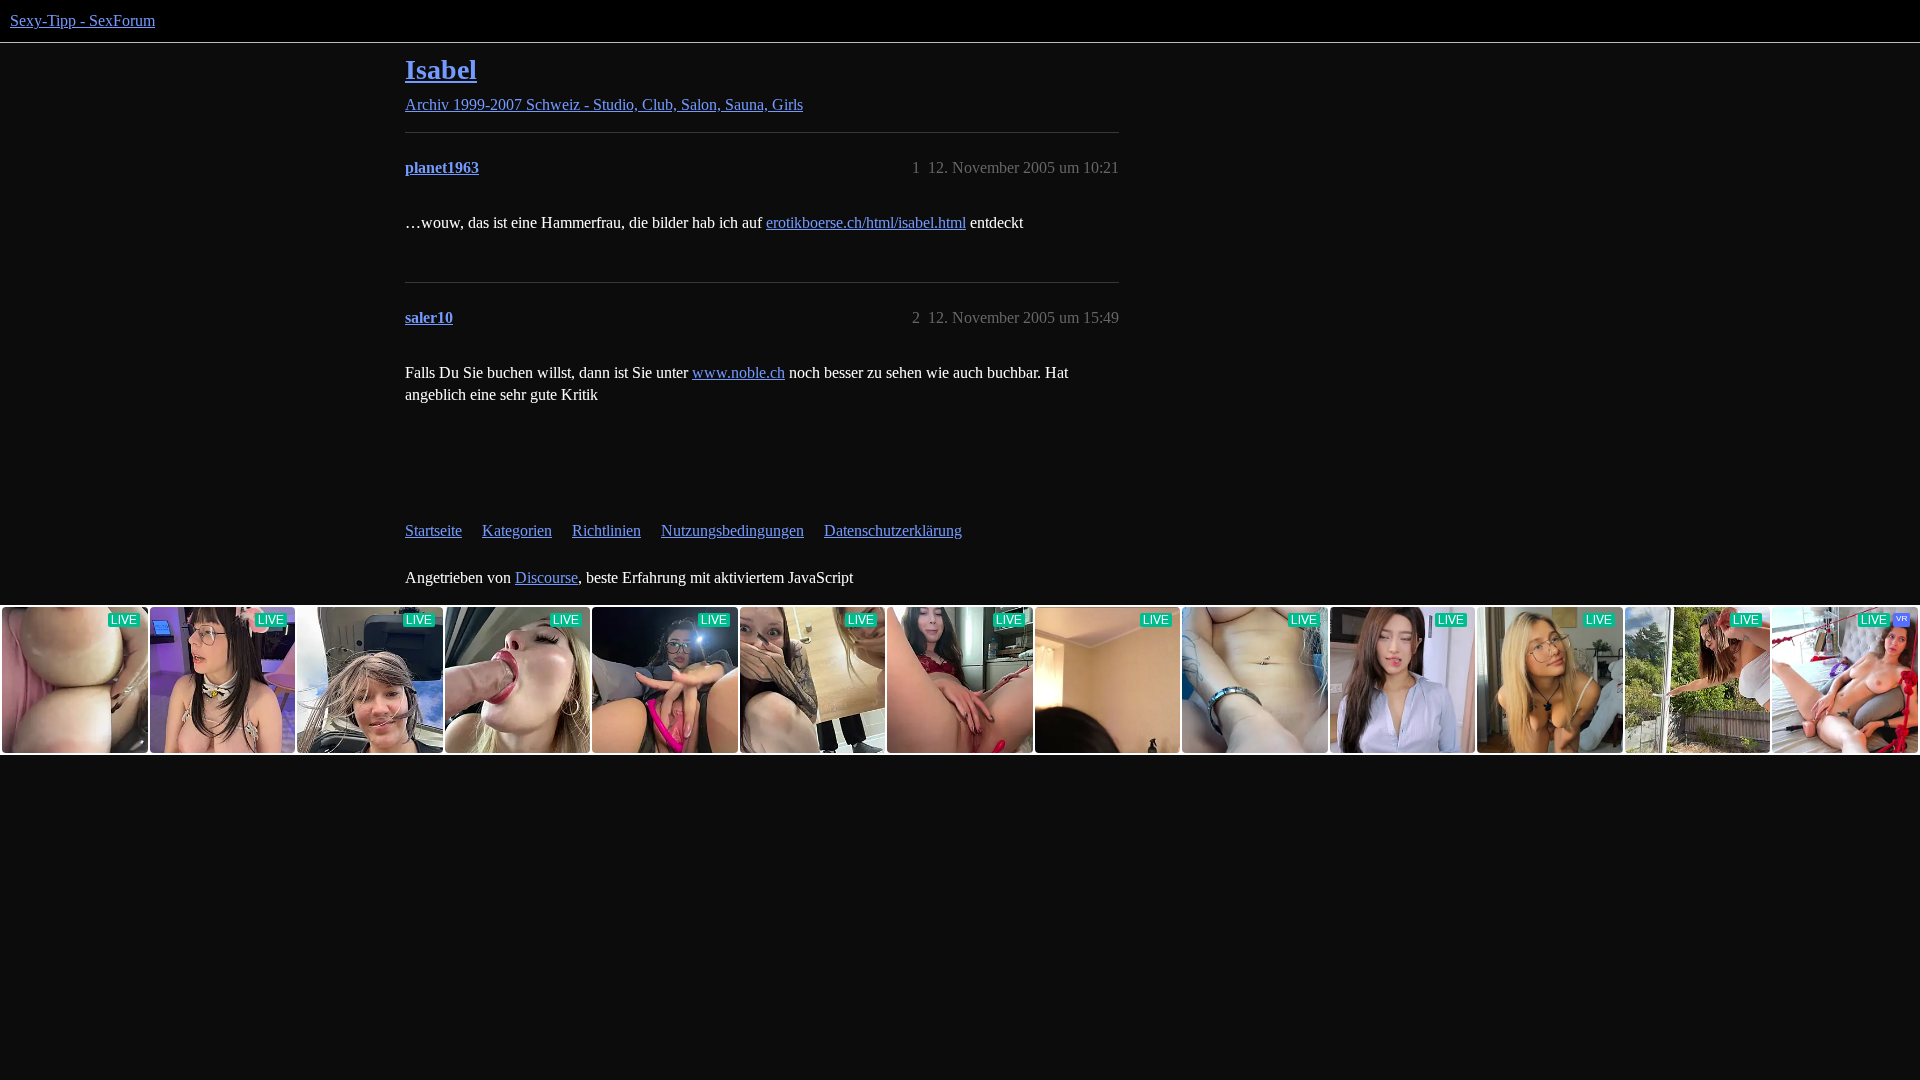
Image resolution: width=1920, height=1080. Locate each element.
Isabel (441, 69)
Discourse (546, 577)
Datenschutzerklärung (893, 530)
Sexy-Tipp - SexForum (82, 20)
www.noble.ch (738, 372)
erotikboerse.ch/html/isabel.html (866, 222)
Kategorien (517, 530)
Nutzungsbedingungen (732, 530)
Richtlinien (606, 530)
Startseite (433, 530)
